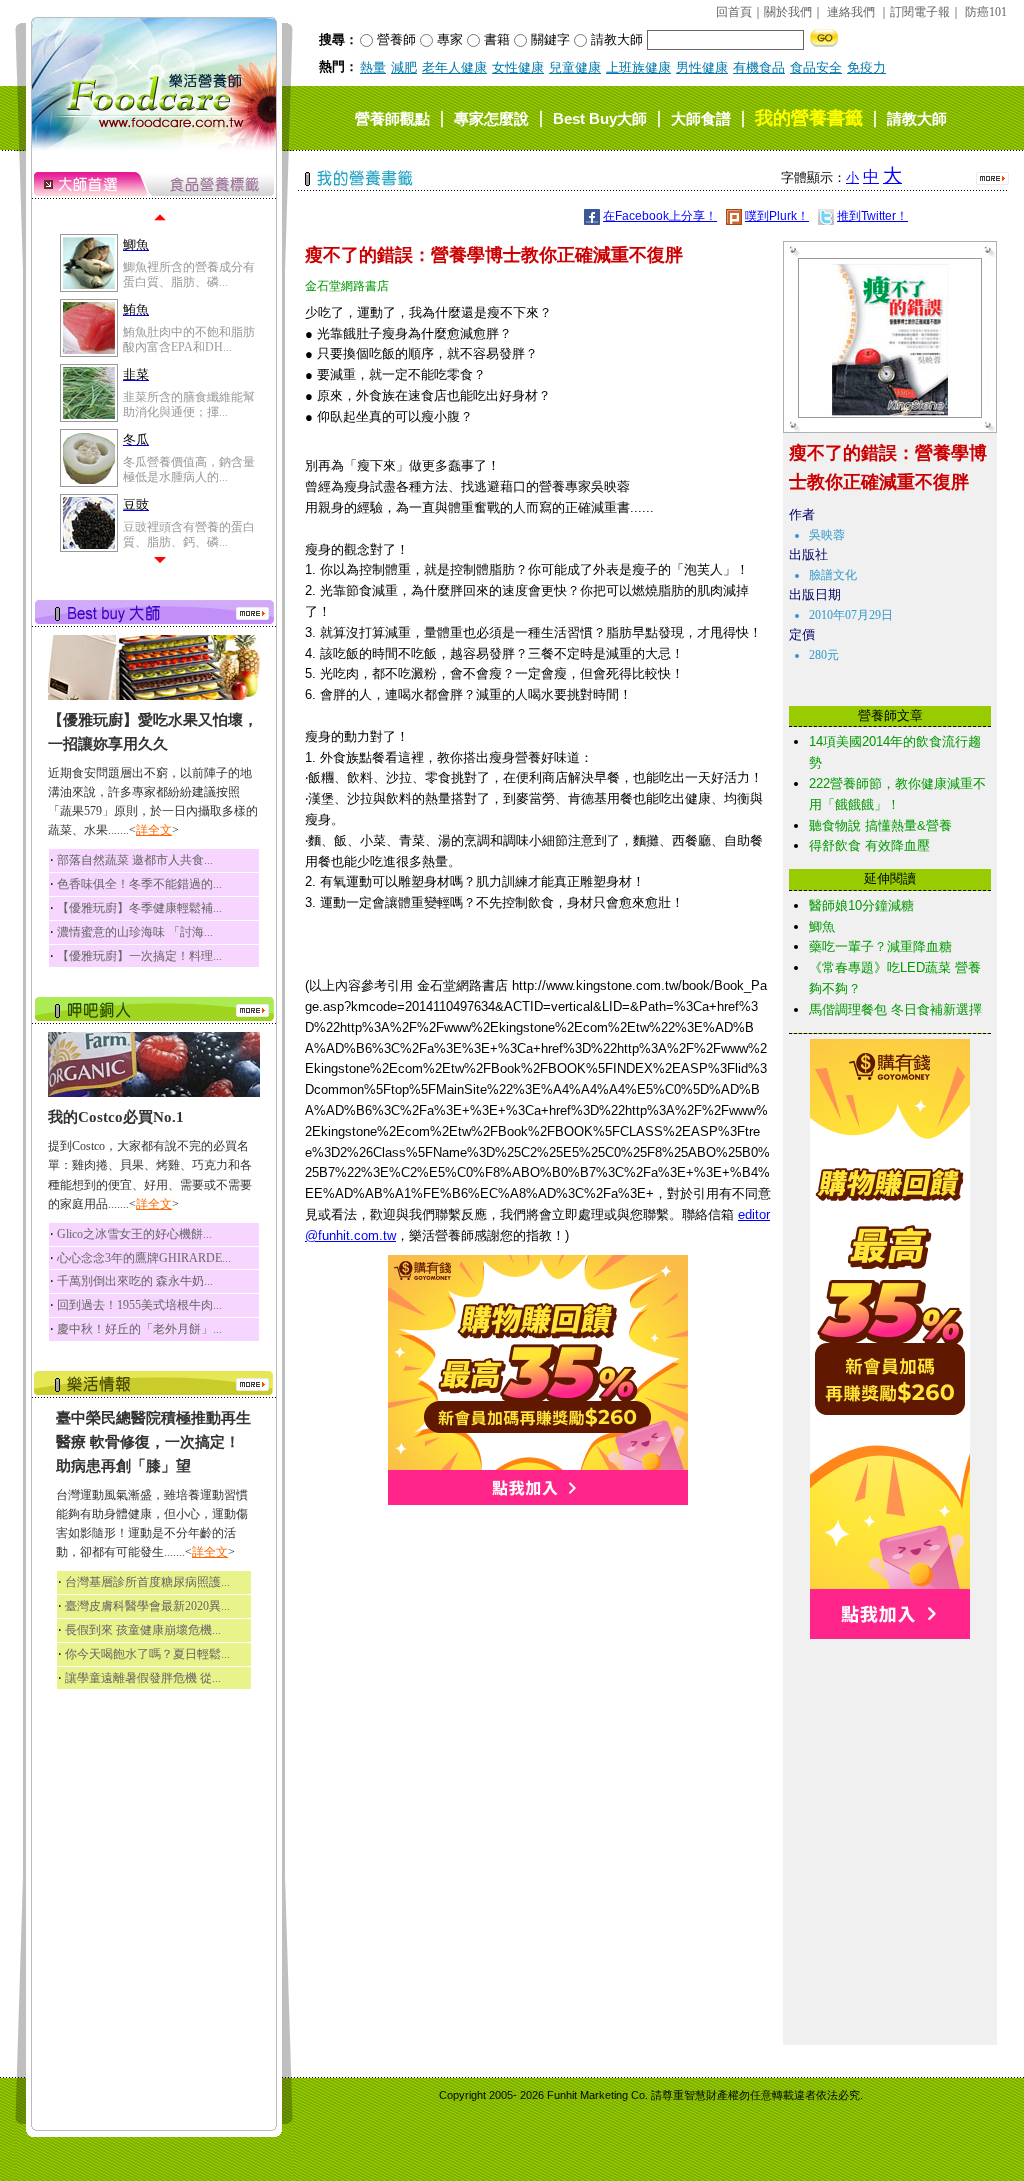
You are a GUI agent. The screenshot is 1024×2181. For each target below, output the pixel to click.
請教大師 (917, 118)
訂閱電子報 (920, 12)
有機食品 (759, 67)
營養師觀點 (392, 118)
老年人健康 (454, 67)
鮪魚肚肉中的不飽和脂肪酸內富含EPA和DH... (189, 339)
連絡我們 (851, 12)
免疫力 (866, 67)
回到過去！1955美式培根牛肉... (139, 1305)
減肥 (404, 67)
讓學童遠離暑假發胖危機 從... (143, 1678)
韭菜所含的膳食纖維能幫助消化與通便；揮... (189, 404)
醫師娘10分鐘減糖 (861, 905)
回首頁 (734, 12)
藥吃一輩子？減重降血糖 (880, 946)
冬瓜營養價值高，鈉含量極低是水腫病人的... (189, 469)
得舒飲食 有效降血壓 (869, 845)
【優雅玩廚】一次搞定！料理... (139, 956)
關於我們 (788, 12)
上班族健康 (638, 67)
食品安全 (816, 67)
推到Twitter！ (872, 216)
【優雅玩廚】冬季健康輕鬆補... (139, 908)
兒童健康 (575, 67)
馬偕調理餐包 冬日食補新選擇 (895, 1009)
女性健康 (518, 67)
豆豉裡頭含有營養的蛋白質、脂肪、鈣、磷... (189, 534)
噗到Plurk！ (777, 216)
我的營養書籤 (809, 118)
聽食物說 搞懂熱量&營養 (880, 825)
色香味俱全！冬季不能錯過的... (139, 884)
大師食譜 (701, 118)
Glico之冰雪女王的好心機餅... (134, 1234)
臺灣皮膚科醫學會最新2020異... (147, 1606)
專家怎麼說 (491, 118)
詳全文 (154, 830)
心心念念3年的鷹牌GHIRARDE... (144, 1258)
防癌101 (986, 12)
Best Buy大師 (600, 118)
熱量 (373, 67)
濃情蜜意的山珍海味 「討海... (135, 932)
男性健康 (702, 67)
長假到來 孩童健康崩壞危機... (143, 1630)
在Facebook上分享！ (660, 216)
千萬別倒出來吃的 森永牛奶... (135, 1281)
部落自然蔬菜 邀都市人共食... (135, 860)
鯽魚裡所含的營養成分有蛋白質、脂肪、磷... (189, 274)
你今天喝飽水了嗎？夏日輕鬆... (147, 1654)
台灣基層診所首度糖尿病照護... (147, 1582)
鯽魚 (822, 926)
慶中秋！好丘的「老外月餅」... (139, 1329)
